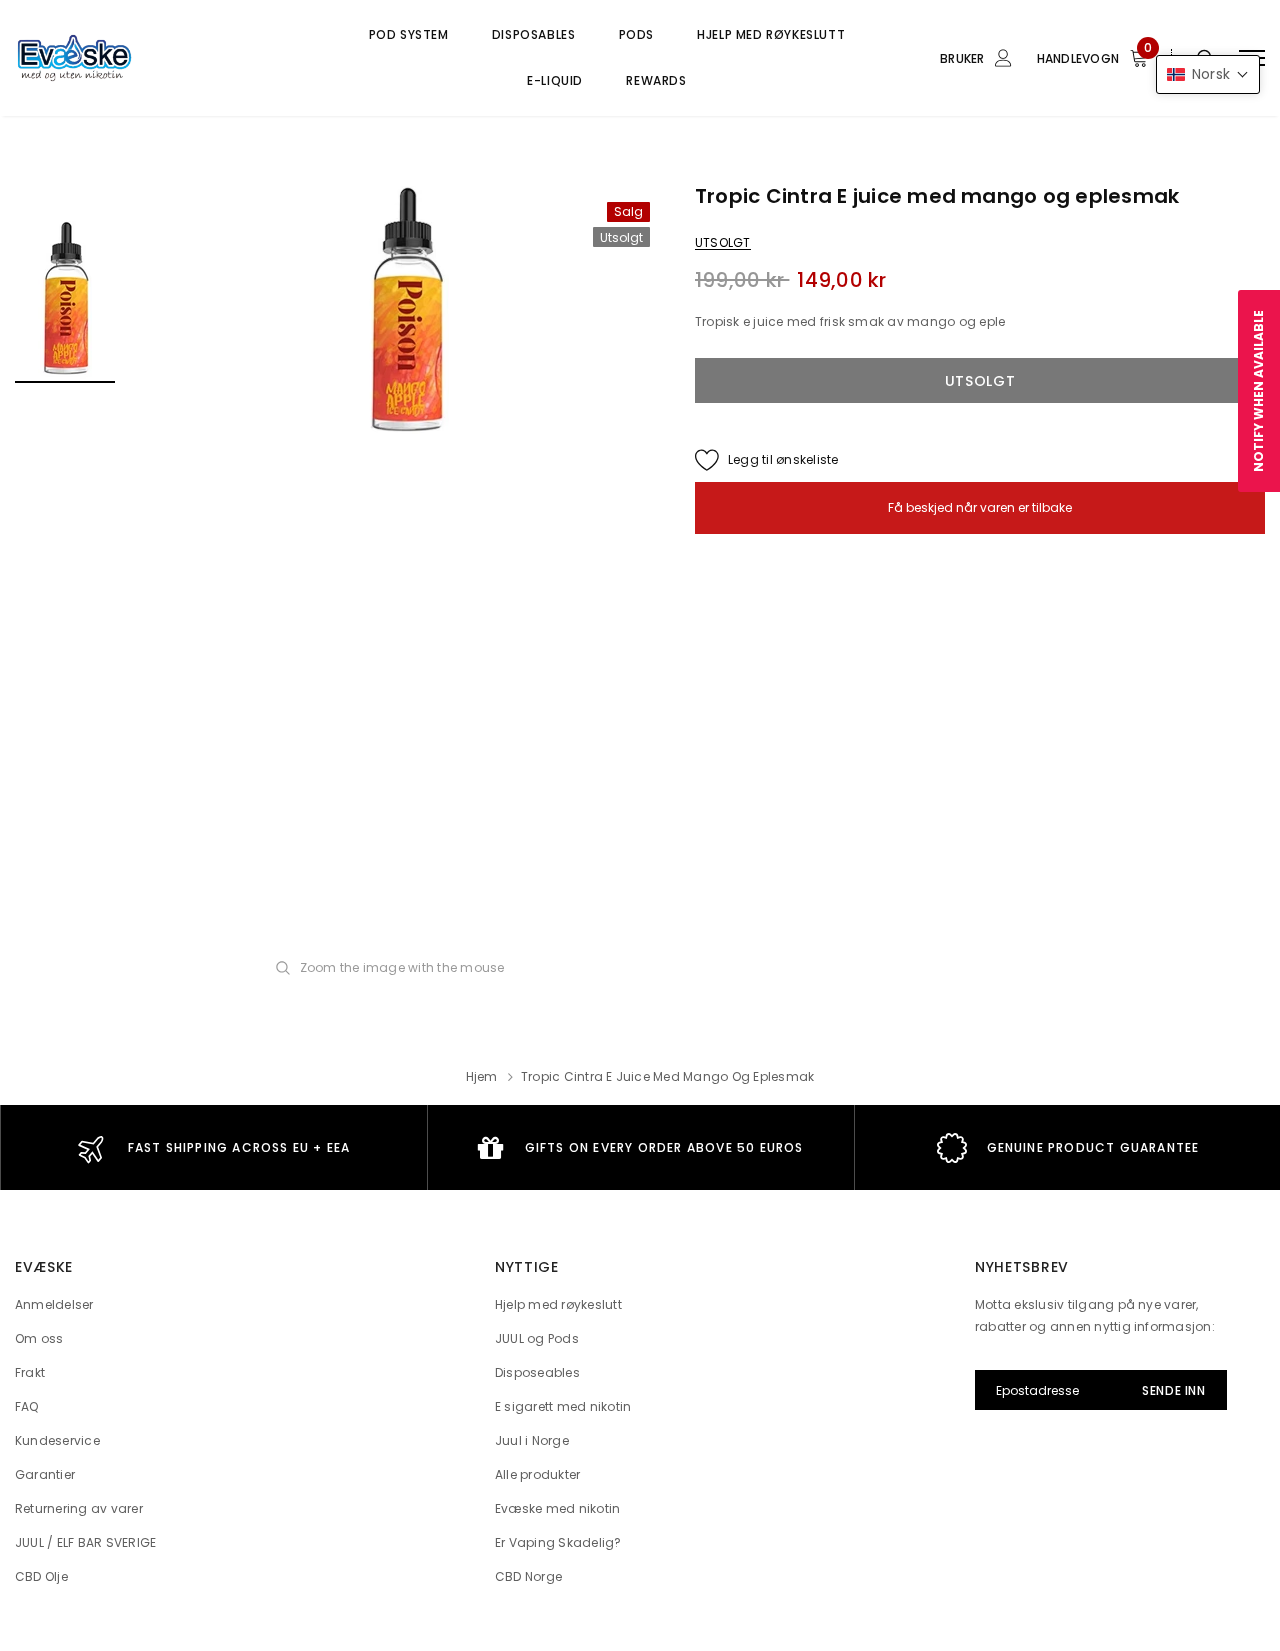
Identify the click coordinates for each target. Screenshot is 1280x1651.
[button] (1208, 74)
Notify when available (1258, 391)
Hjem (482, 1076)
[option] (405, 314)
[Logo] (166, 58)
